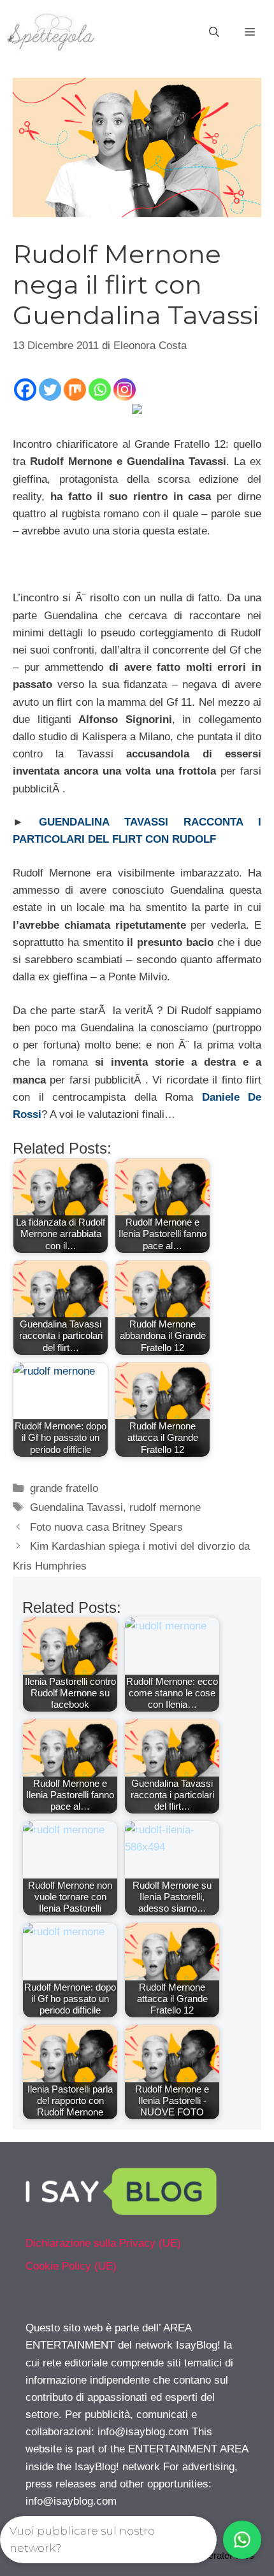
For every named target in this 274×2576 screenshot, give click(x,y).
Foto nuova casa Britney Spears (106, 1527)
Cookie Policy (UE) (71, 2266)
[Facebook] (25, 390)
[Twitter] (50, 390)
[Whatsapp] (100, 390)
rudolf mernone (165, 1507)
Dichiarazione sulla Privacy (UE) (103, 2243)
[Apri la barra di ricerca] (214, 32)
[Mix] (75, 390)
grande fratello (64, 1488)
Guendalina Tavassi (76, 1507)
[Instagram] (125, 390)
